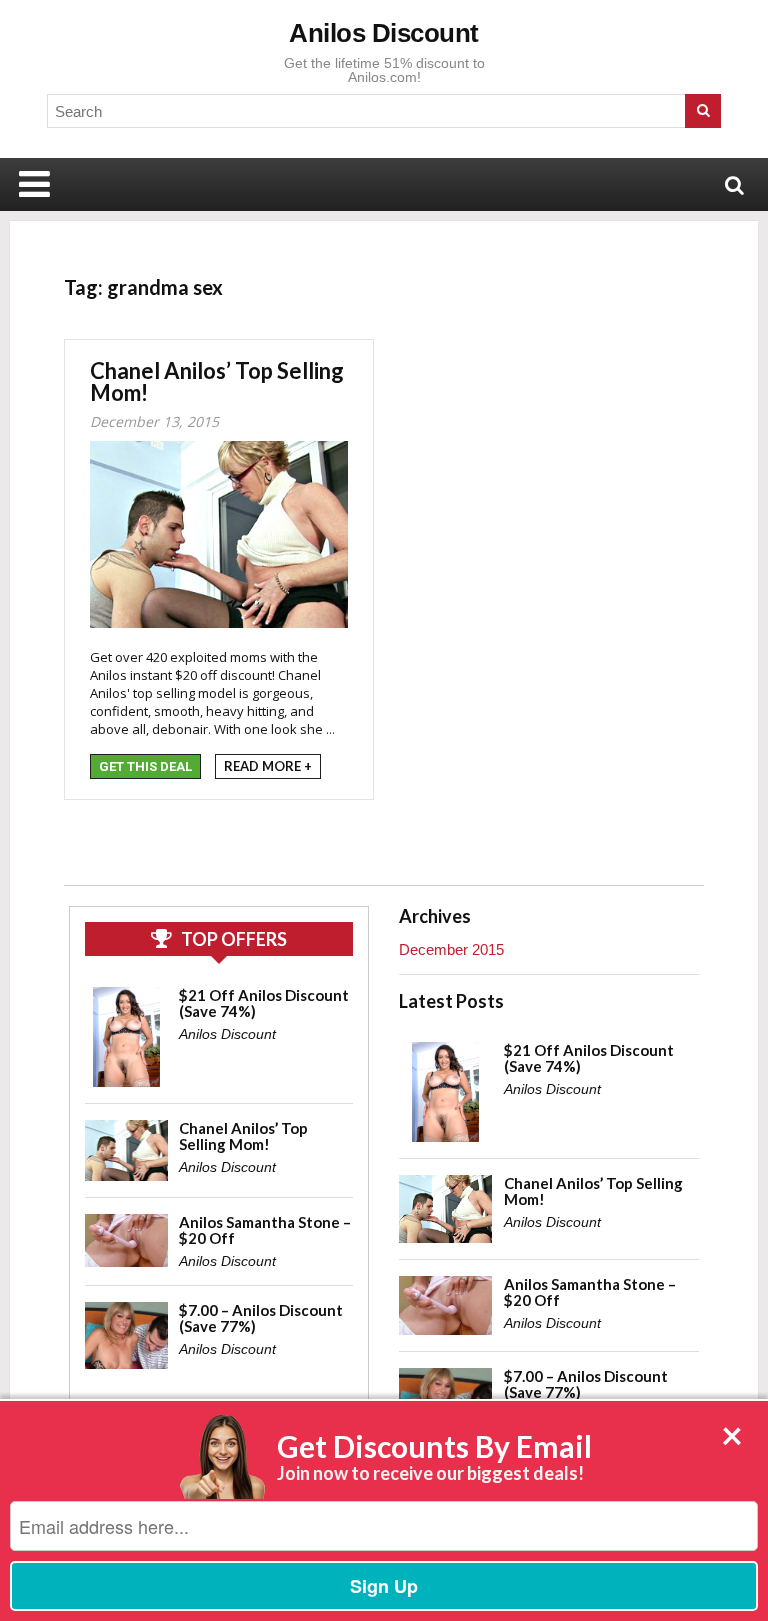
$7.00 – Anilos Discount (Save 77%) (261, 1318)
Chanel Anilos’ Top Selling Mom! (217, 381)
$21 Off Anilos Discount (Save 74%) (264, 1003)
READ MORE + (268, 766)
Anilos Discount (384, 33)
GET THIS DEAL (145, 766)
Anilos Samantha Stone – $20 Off (265, 1230)
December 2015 (451, 949)
